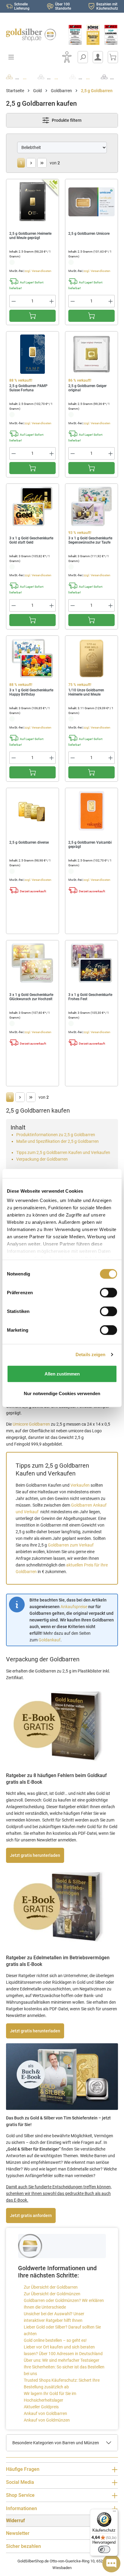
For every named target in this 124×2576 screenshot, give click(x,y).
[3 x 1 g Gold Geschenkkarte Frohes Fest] (91, 963)
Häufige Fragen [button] (23, 2469)
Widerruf (15, 2521)
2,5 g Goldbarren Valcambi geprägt (90, 845)
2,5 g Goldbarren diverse (29, 842)
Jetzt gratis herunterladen (35, 1855)
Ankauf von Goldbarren (45, 2413)
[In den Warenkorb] (33, 316)
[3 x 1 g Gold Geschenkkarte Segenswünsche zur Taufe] (91, 506)
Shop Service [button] (20, 2495)
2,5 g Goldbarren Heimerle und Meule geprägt (30, 236)
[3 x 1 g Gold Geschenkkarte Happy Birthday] (33, 658)
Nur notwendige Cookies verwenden (62, 1393)
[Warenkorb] (113, 57)
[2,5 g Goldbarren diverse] (33, 811)
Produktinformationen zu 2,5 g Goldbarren (56, 1135)
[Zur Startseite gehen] (31, 35)
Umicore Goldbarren (31, 1424)
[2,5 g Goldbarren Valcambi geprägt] (91, 811)
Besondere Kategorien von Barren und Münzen (56, 2443)
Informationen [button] (22, 2508)
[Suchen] (83, 57)
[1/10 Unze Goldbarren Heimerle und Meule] (91, 658)
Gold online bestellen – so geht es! (55, 2340)
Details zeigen (90, 1354)
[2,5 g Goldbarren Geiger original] (91, 354)
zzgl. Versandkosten (38, 271)
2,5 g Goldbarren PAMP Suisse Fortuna (28, 388)
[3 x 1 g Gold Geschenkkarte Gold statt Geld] (33, 506)
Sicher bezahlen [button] (23, 2546)
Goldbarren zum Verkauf (71, 1545)
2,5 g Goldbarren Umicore (89, 234)
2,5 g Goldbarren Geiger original (87, 388)
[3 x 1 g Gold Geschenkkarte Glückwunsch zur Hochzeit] (33, 963)
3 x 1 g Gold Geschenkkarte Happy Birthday (31, 692)
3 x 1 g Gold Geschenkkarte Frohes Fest (90, 997)
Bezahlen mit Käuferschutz (107, 6)
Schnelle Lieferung (22, 6)
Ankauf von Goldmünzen (47, 2420)
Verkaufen (80, 1485)
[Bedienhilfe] (67, 57)
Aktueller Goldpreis (41, 2407)
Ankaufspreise (74, 1607)
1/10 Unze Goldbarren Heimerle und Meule (86, 692)
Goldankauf (50, 1640)
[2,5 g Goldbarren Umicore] (91, 202)
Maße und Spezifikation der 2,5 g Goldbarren (57, 1141)
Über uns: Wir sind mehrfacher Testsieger (62, 2360)
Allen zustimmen (62, 1374)
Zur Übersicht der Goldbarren (51, 2287)
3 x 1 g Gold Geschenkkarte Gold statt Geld (31, 540)
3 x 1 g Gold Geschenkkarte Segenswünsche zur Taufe (90, 540)
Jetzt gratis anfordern (31, 2216)
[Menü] (114, 2513)
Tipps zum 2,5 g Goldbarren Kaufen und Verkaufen (63, 1152)
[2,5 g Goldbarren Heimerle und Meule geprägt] (33, 202)
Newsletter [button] (18, 2533)
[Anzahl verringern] (14, 301)
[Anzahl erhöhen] (52, 301)
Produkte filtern (66, 120)
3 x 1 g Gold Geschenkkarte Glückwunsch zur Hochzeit (31, 997)
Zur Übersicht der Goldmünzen (52, 2294)
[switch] (104, 2549)
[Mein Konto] (98, 57)
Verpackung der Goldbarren (42, 1159)
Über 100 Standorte (63, 6)
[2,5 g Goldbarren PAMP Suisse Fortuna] (33, 354)
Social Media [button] (20, 2482)
